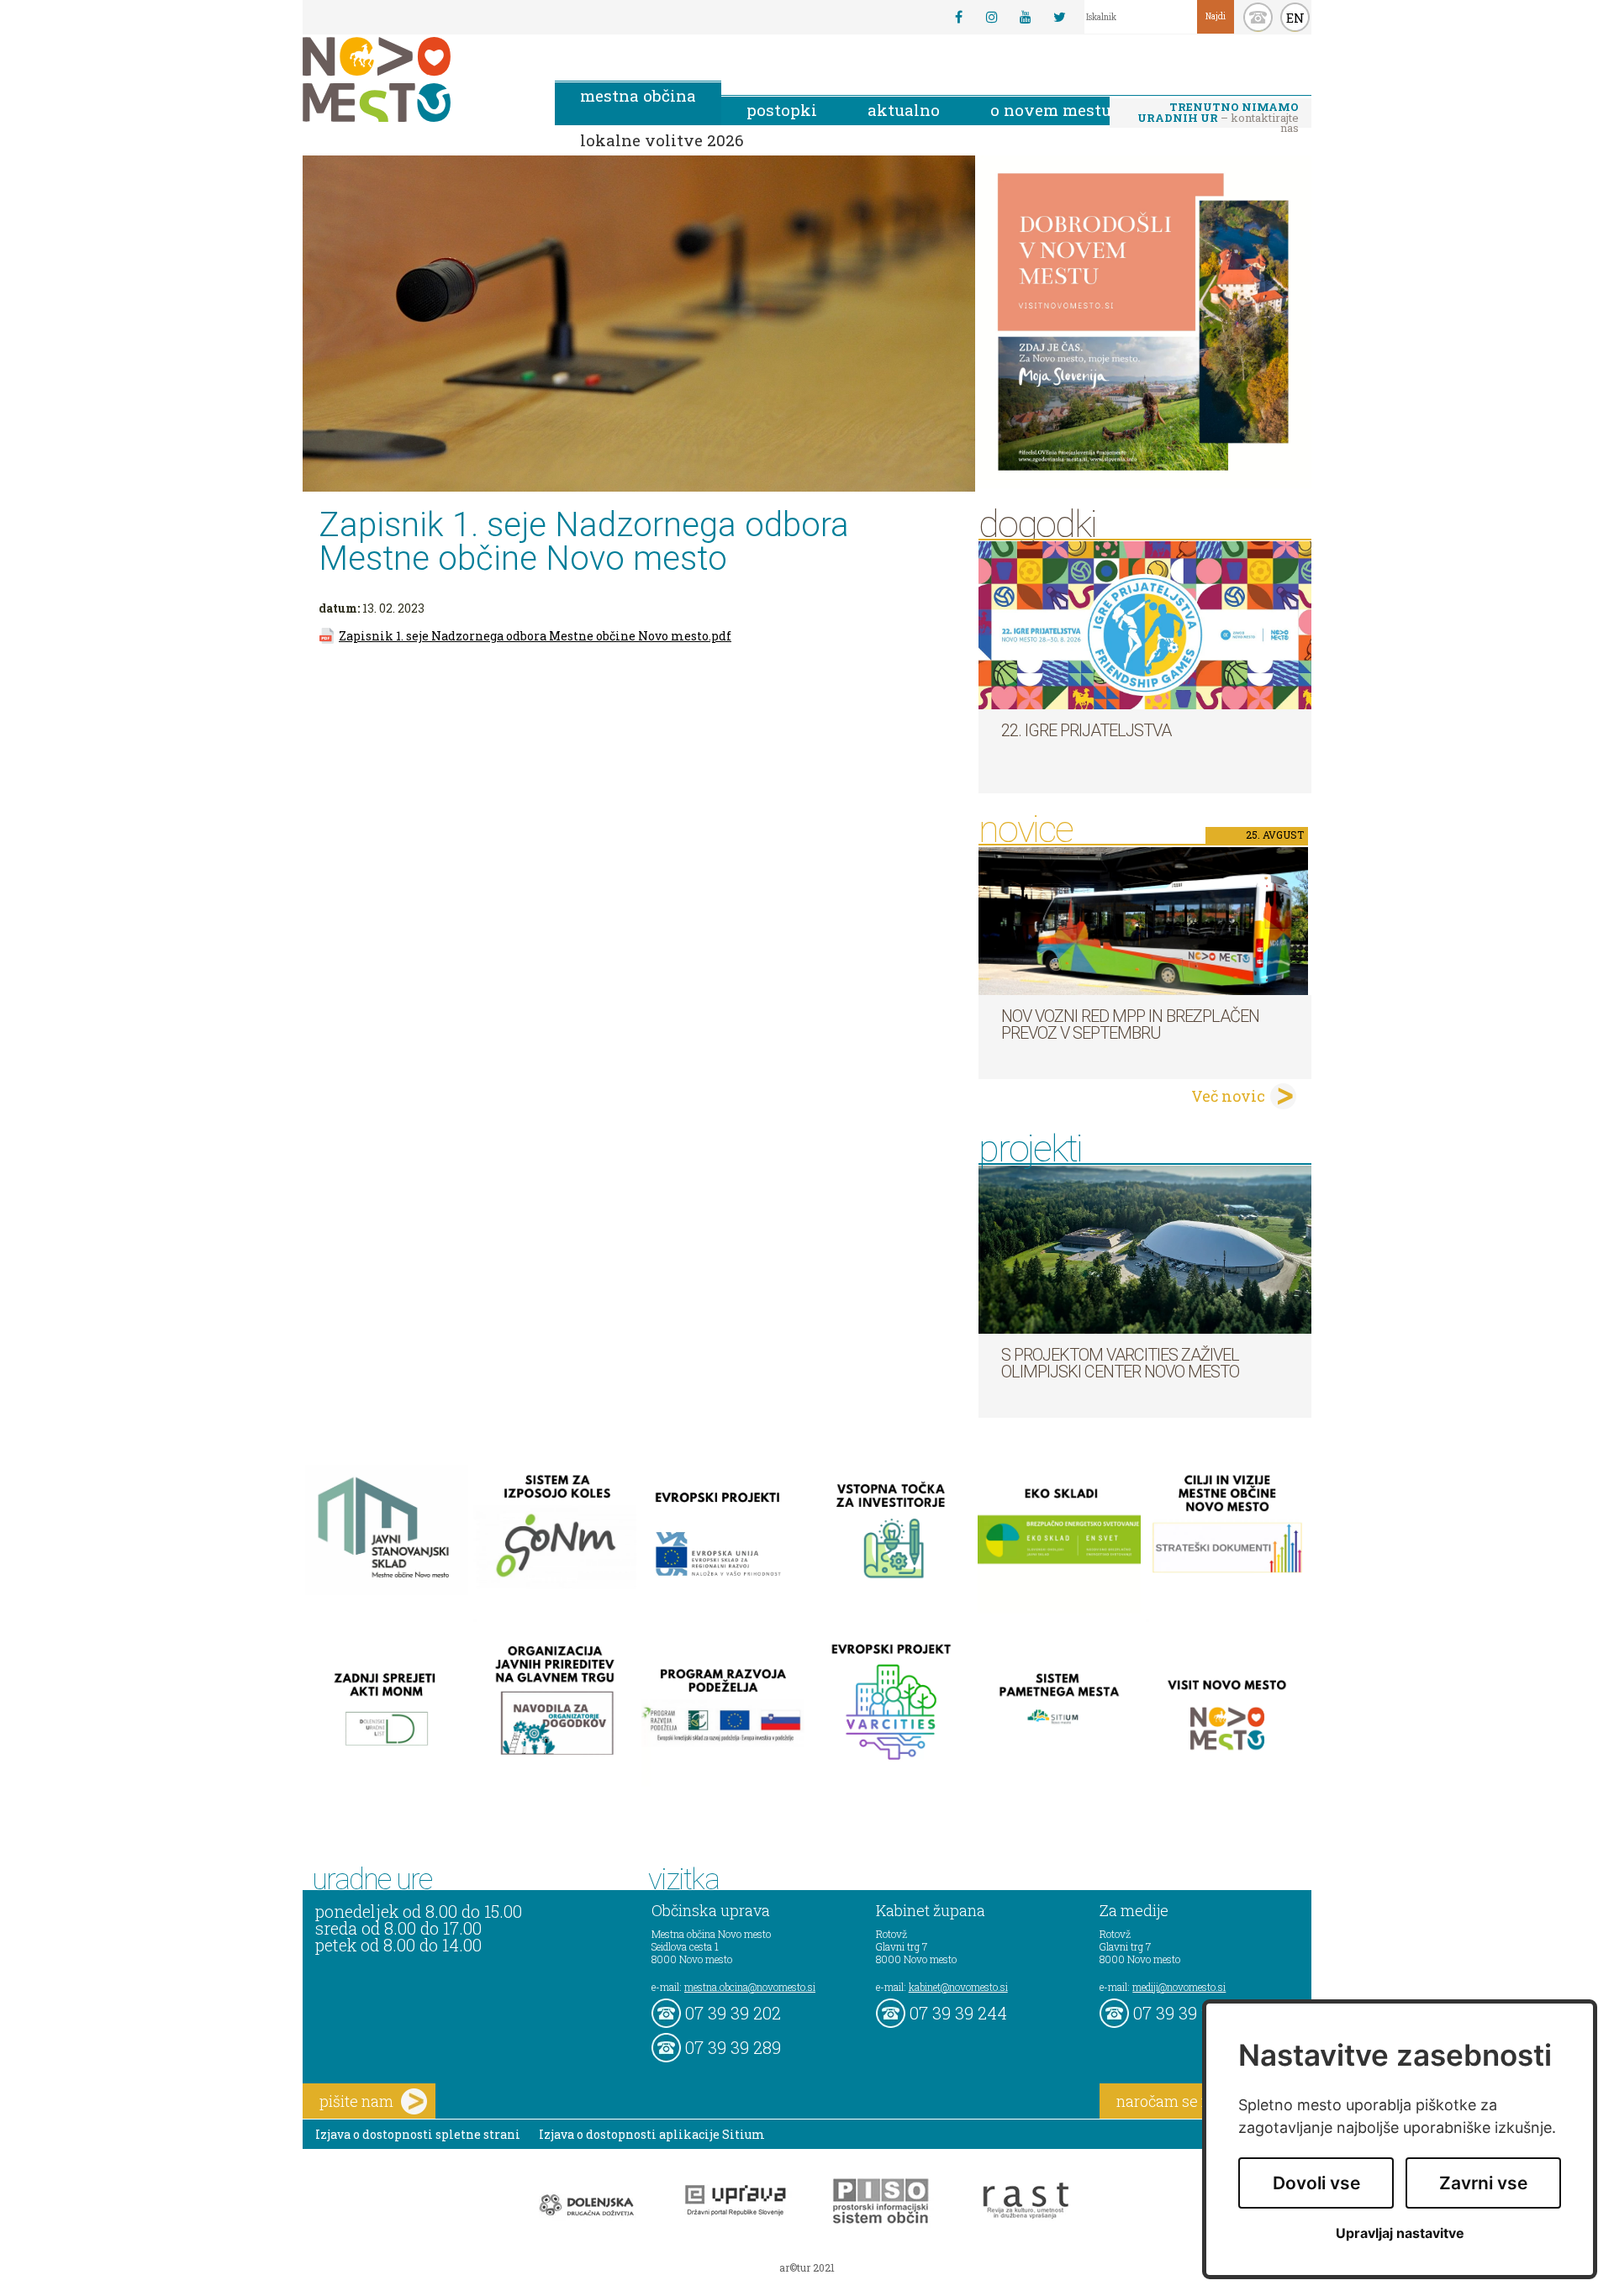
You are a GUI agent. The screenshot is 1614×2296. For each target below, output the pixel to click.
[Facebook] (958, 17)
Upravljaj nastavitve (1400, 2233)
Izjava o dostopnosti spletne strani (418, 2134)
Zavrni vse (1483, 2183)
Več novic (1228, 1096)
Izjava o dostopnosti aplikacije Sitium (652, 2134)
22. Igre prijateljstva (1086, 730)
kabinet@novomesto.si (958, 1987)
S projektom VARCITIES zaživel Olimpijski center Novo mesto (1120, 1363)
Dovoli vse (1316, 2183)
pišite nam (356, 2101)
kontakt (1258, 17)
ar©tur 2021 (807, 2267)
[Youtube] (1026, 17)
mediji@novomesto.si (1179, 1987)
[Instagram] (992, 17)
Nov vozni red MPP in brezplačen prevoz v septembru (1130, 1024)
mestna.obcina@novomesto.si (750, 1987)
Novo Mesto (416, 79)
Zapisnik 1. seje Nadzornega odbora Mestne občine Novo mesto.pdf (535, 636)
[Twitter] (1059, 17)
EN (1295, 18)
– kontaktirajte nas (1218, 113)
